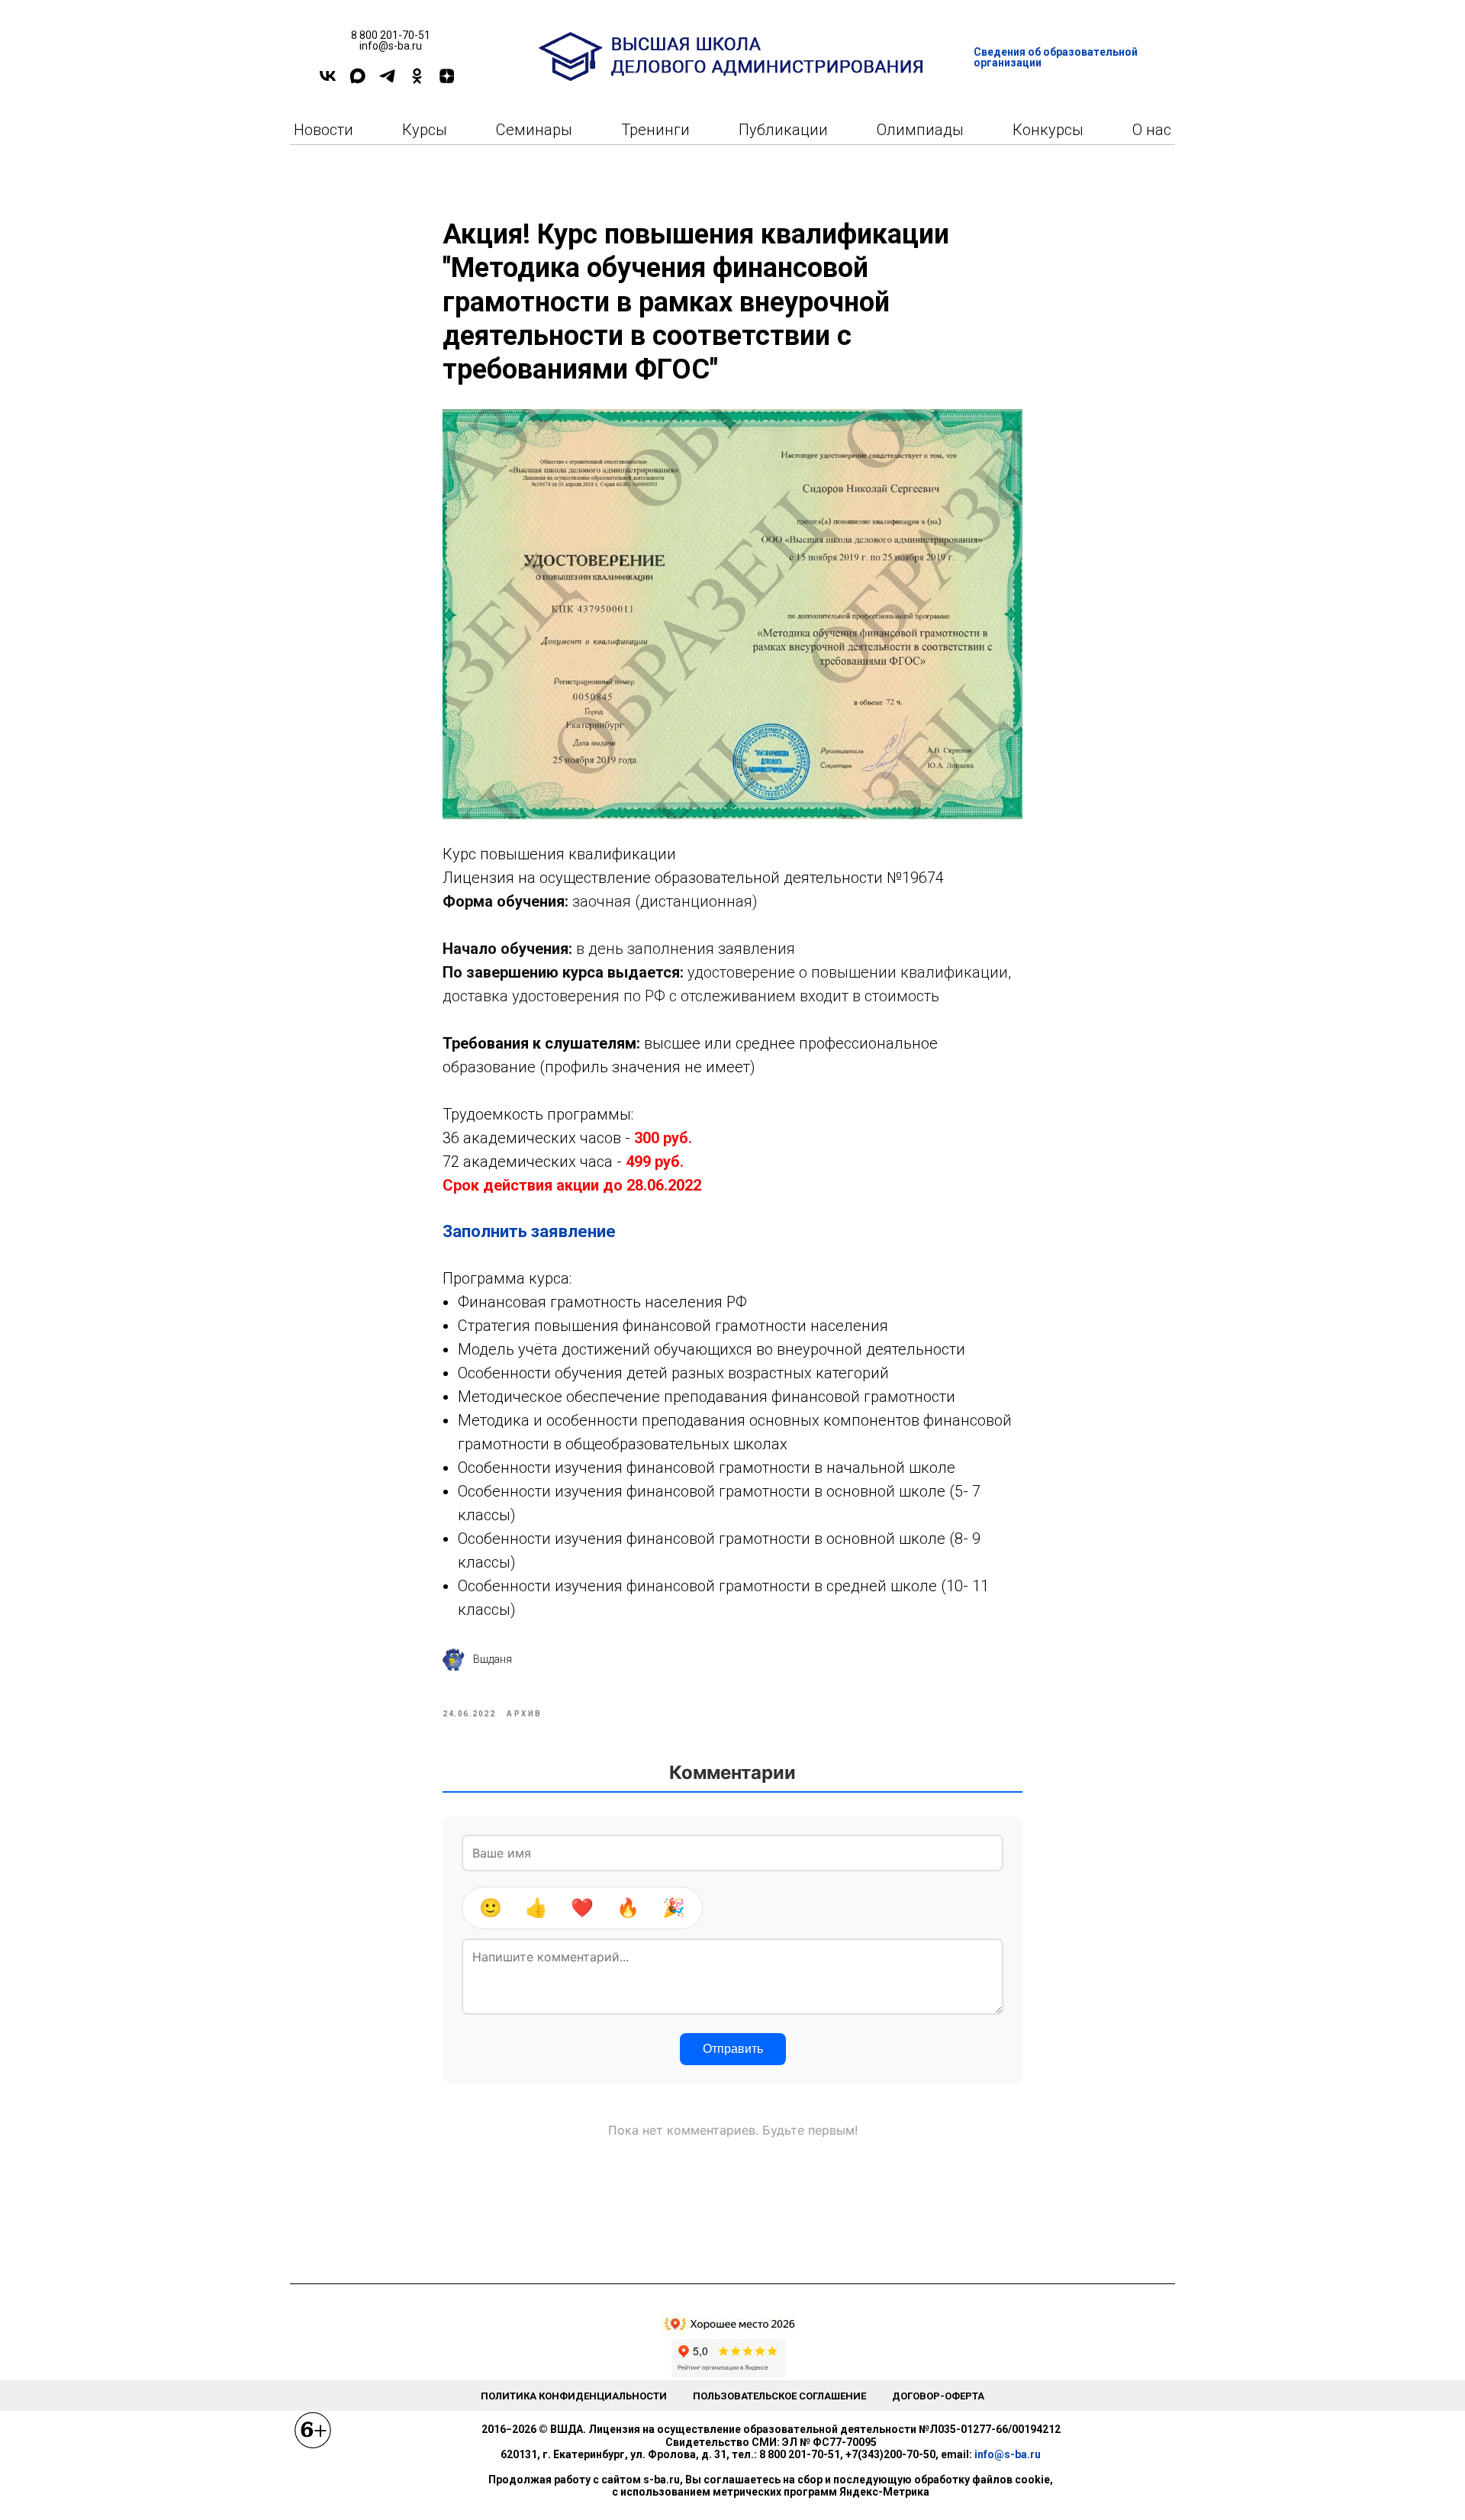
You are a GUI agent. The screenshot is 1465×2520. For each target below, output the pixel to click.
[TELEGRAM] (387, 81)
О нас (1152, 130)
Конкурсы (1048, 130)
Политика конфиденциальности (574, 2396)
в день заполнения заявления (686, 949)
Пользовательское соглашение (779, 2396)
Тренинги (655, 130)
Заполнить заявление (529, 1231)
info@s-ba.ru (1008, 2454)
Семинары (534, 130)
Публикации (783, 130)
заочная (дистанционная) (663, 901)
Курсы (425, 130)
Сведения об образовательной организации (1056, 57)
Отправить (733, 2049)
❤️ (582, 1908)
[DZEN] (447, 81)
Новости (324, 130)
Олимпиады (920, 130)
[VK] (328, 81)
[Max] (357, 81)
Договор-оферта (938, 2396)
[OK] (417, 81)
